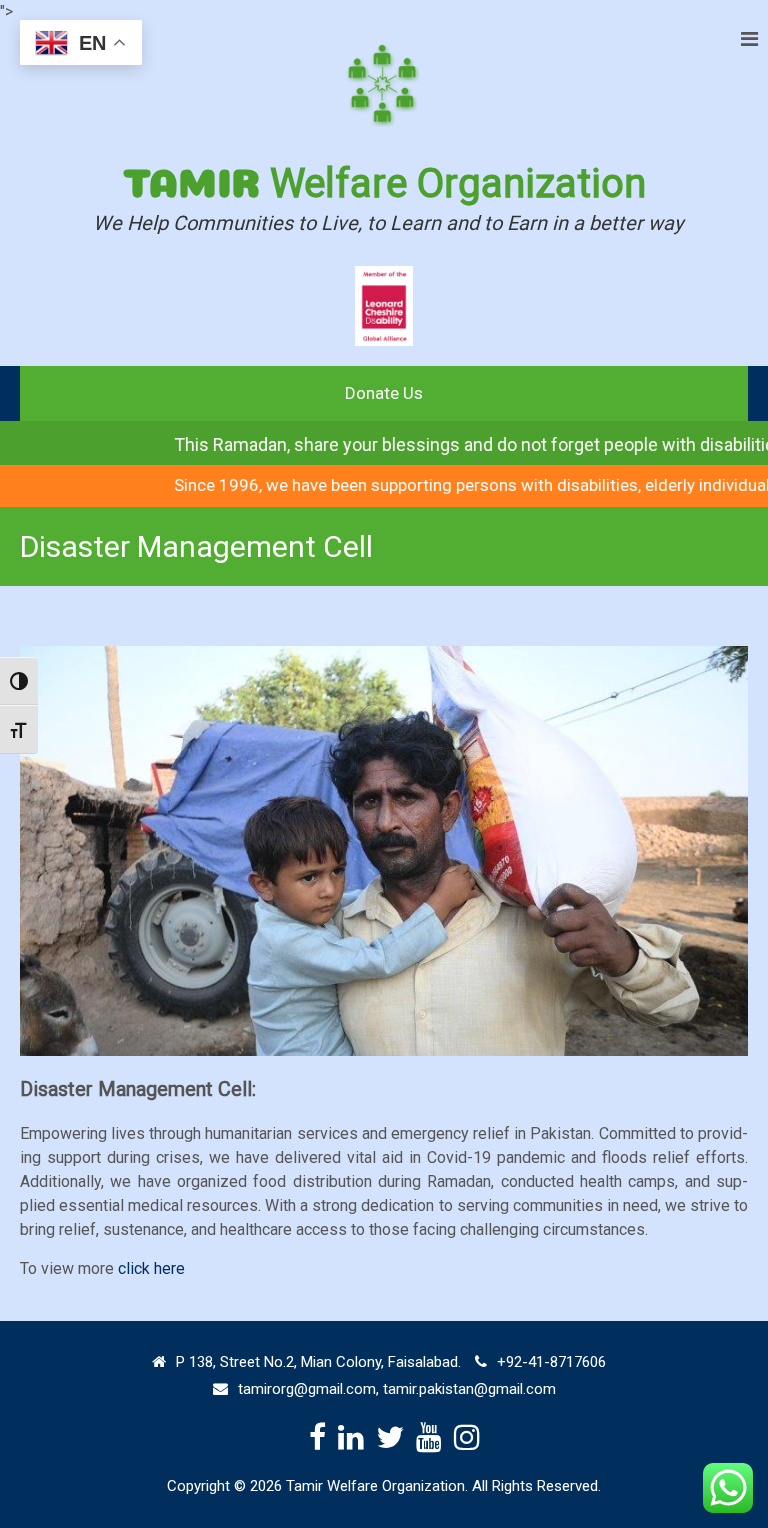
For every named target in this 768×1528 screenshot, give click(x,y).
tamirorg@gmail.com (307, 1389)
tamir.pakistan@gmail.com (469, 1389)
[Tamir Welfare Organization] (384, 85)
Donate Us (384, 393)
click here (151, 1268)
